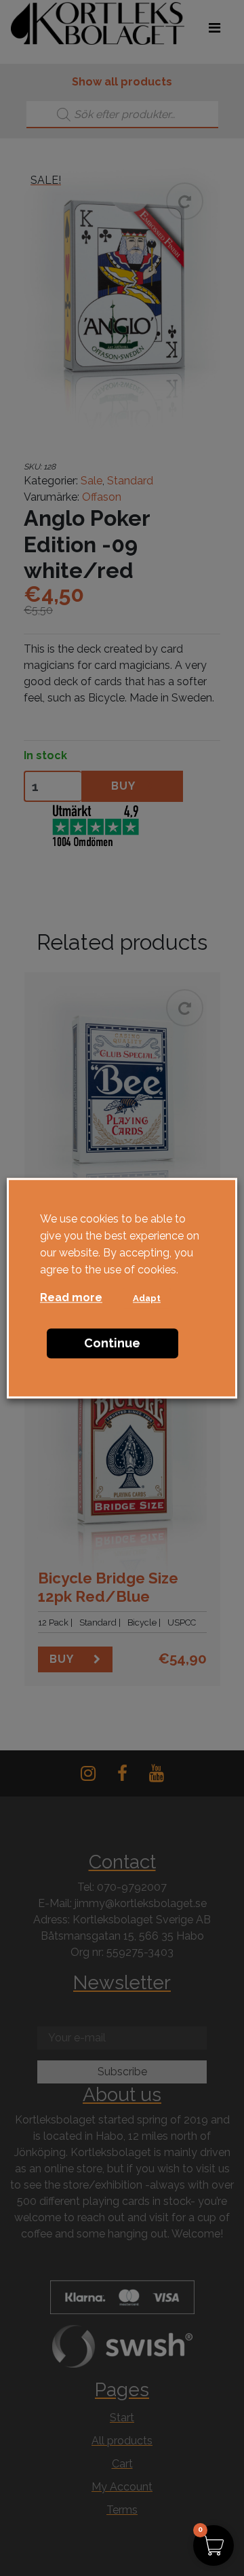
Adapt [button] (147, 1298)
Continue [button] (112, 1343)
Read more (71, 1297)
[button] (213, 2545)
